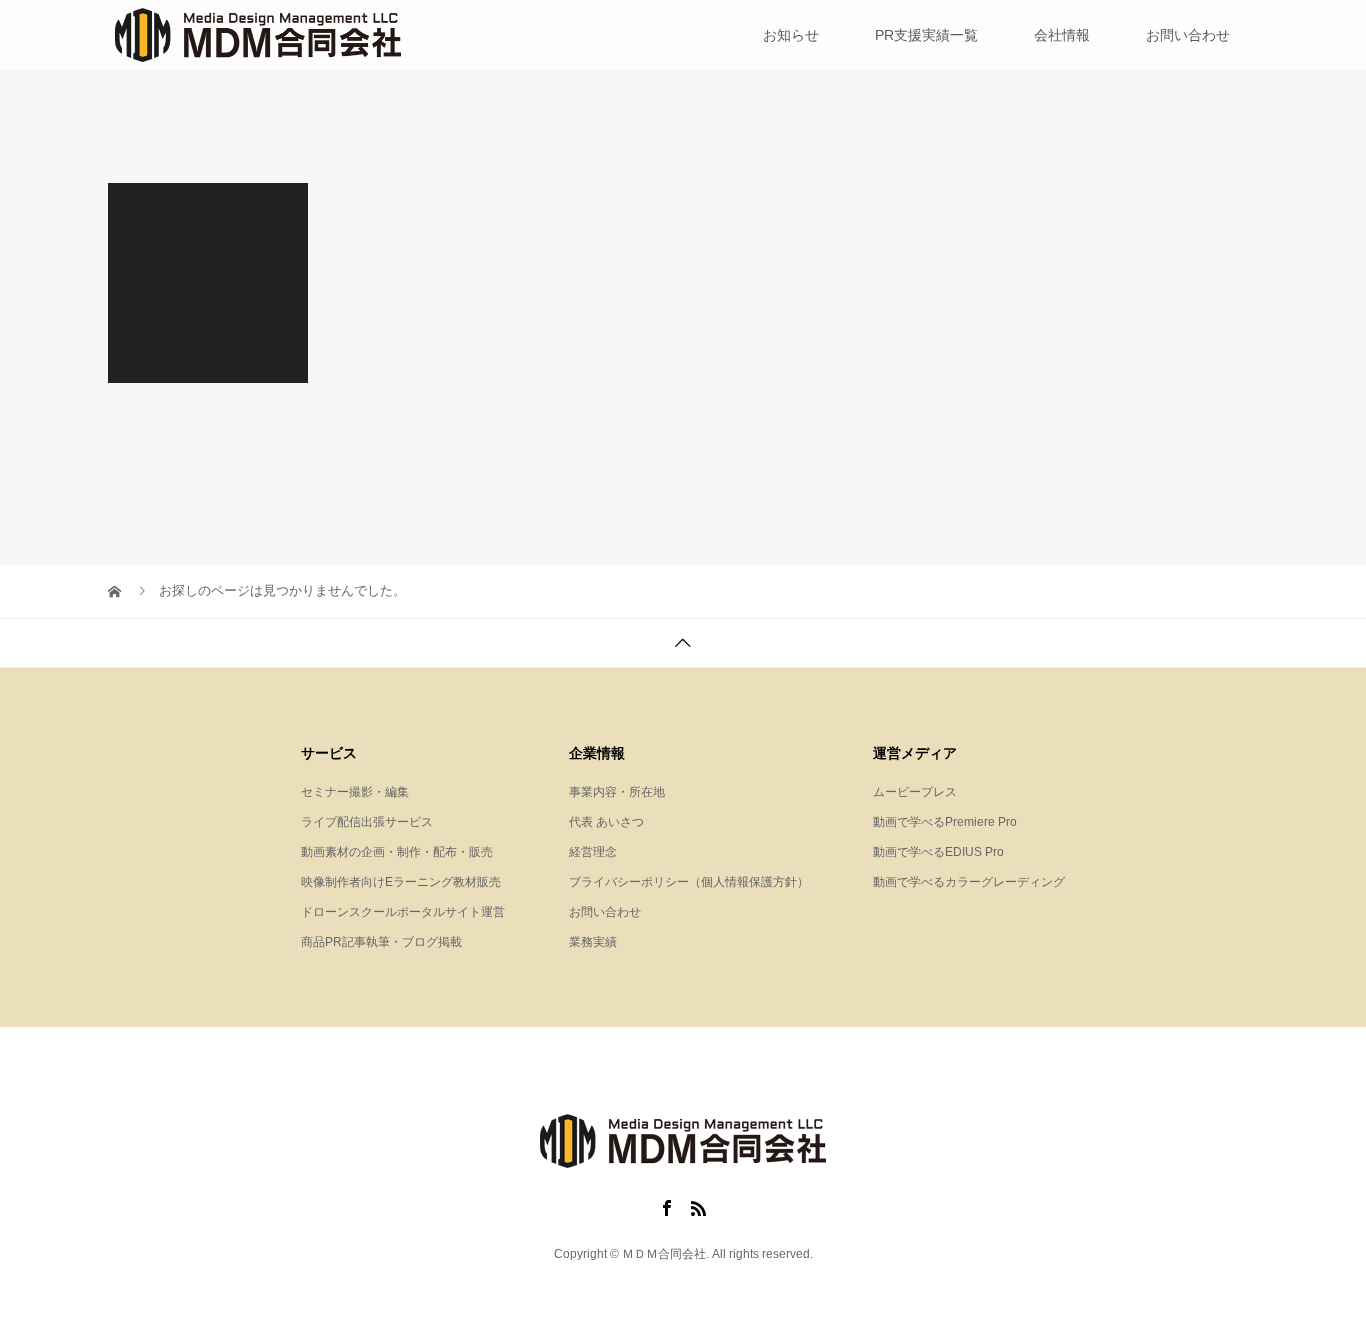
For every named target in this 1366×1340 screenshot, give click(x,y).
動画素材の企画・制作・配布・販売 (397, 852)
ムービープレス (915, 792)
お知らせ (791, 35)
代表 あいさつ (606, 822)
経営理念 (593, 852)
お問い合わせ (1188, 35)
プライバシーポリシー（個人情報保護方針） (689, 882)
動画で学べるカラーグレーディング (969, 882)
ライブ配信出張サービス (367, 822)
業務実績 (593, 942)
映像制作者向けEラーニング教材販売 (401, 882)
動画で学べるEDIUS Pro (938, 852)
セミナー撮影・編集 (355, 792)
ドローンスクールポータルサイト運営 (403, 912)
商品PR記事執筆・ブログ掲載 (381, 942)
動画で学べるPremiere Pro (945, 822)
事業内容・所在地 (617, 792)
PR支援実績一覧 (926, 35)
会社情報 (1062, 35)
